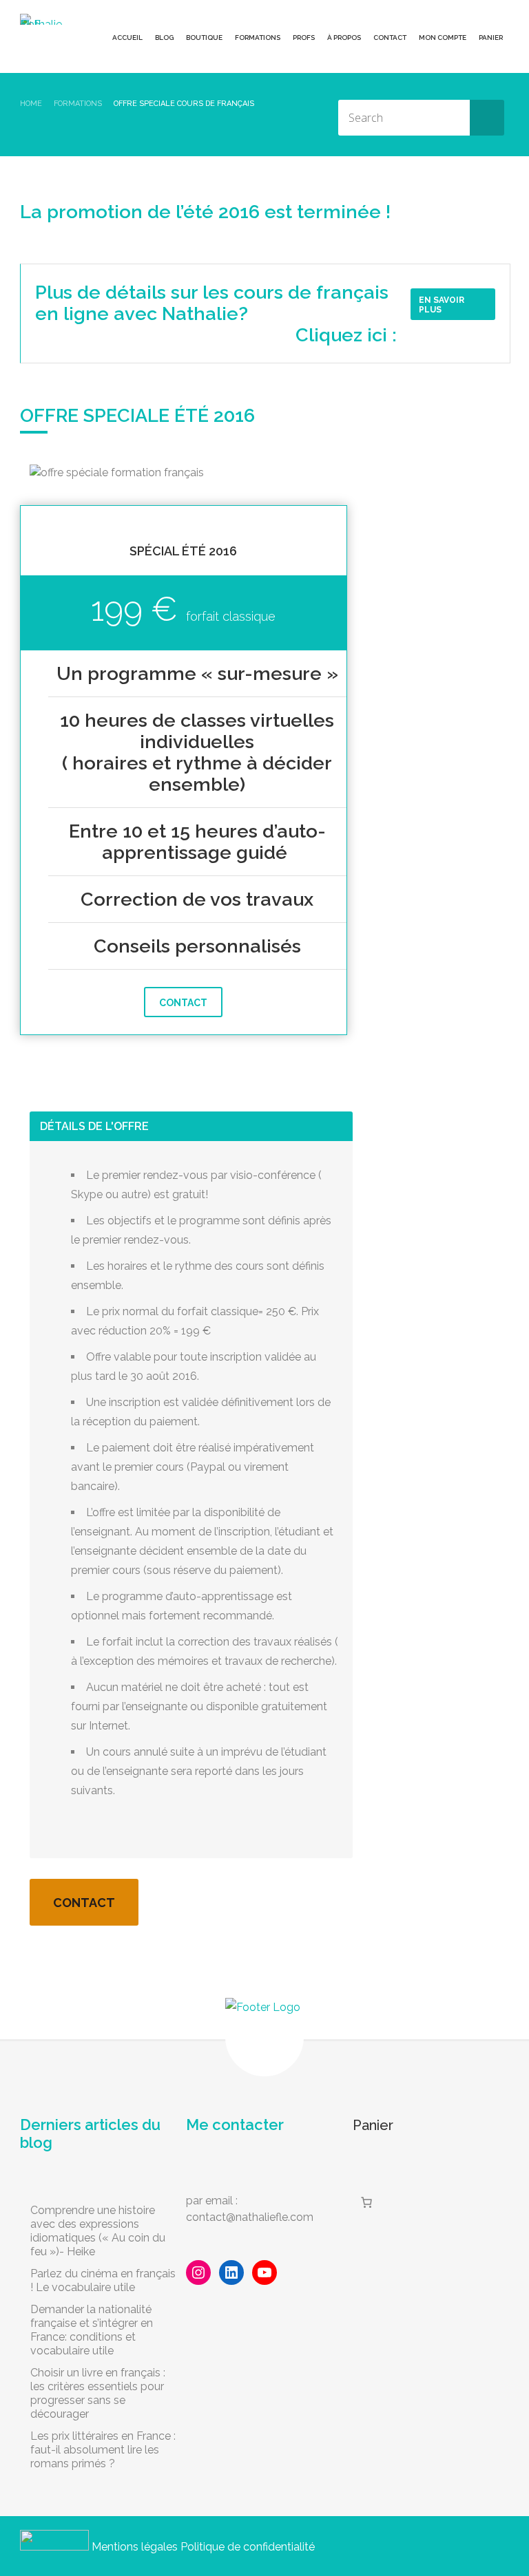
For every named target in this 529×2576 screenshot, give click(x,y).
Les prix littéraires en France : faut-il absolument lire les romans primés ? (103, 2450)
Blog (164, 38)
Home (31, 104)
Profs (304, 38)
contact (183, 1003)
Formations (258, 38)
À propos (344, 38)
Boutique (204, 38)
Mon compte (443, 38)
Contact (390, 38)
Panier (491, 38)
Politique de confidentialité (248, 2547)
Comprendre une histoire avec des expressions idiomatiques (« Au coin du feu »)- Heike (98, 2231)
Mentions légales (135, 2547)
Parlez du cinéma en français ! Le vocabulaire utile (103, 2280)
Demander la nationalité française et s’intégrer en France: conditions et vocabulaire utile (92, 2330)
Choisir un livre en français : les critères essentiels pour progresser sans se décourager (98, 2393)
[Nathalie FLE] (44, 19)
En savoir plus (442, 305)
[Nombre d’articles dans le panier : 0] (366, 2202)
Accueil (127, 38)
